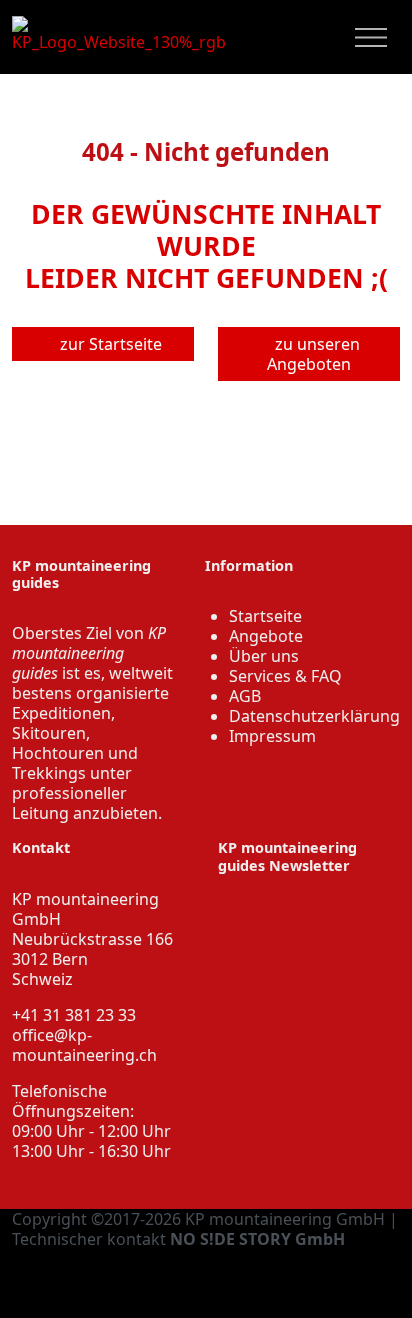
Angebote (266, 636)
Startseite (265, 616)
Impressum (272, 736)
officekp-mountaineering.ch (84, 1045)
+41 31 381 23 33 (74, 1015)
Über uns (264, 656)
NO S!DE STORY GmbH (257, 1239)
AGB (245, 696)
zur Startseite (109, 344)
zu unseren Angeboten (313, 354)
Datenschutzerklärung (314, 716)
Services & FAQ (285, 676)
